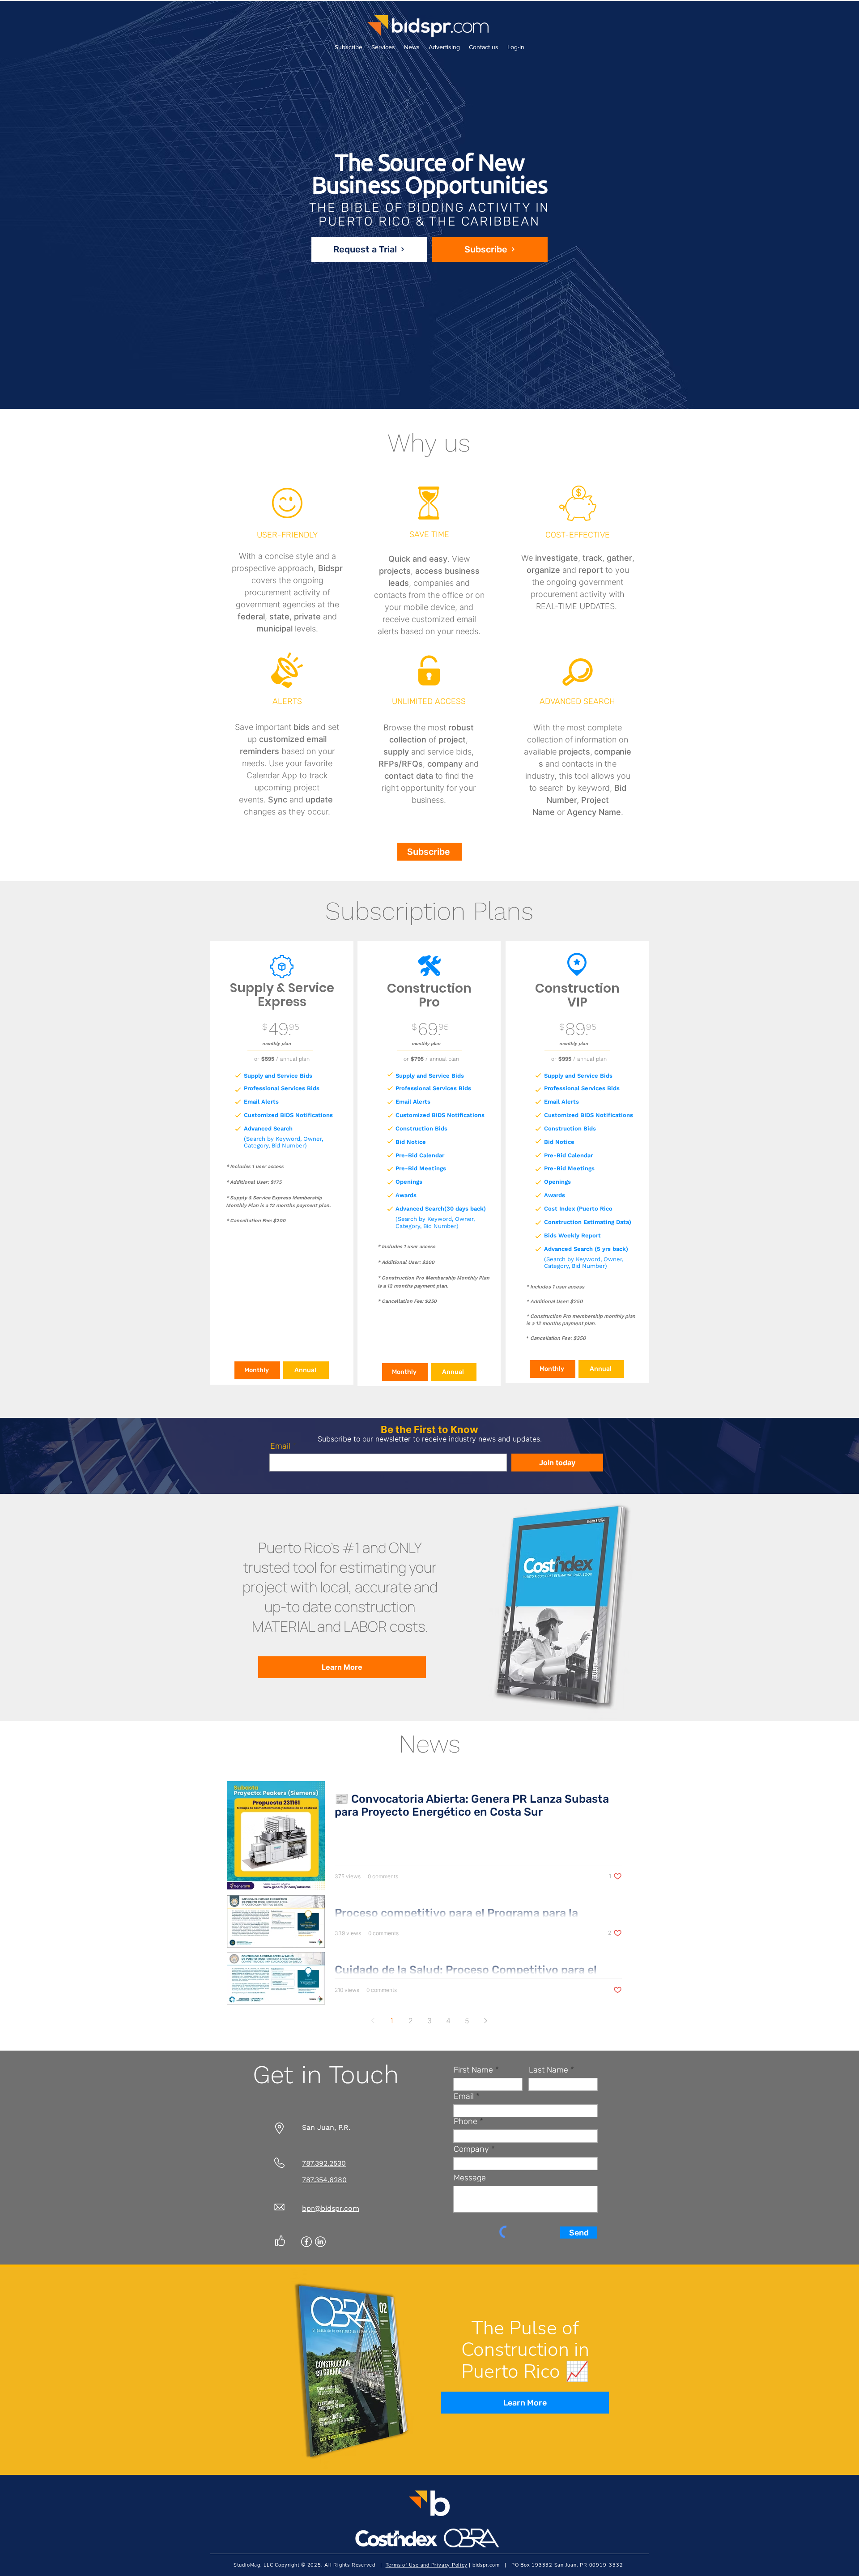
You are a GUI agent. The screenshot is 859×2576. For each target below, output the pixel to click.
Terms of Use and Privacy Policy (427, 2565)
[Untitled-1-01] (306, 2242)
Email (280, 1446)
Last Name (549, 2070)
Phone (466, 2121)
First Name (473, 2070)
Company (471, 2149)
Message (470, 2178)
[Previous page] (373, 2021)
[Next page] (486, 2021)
